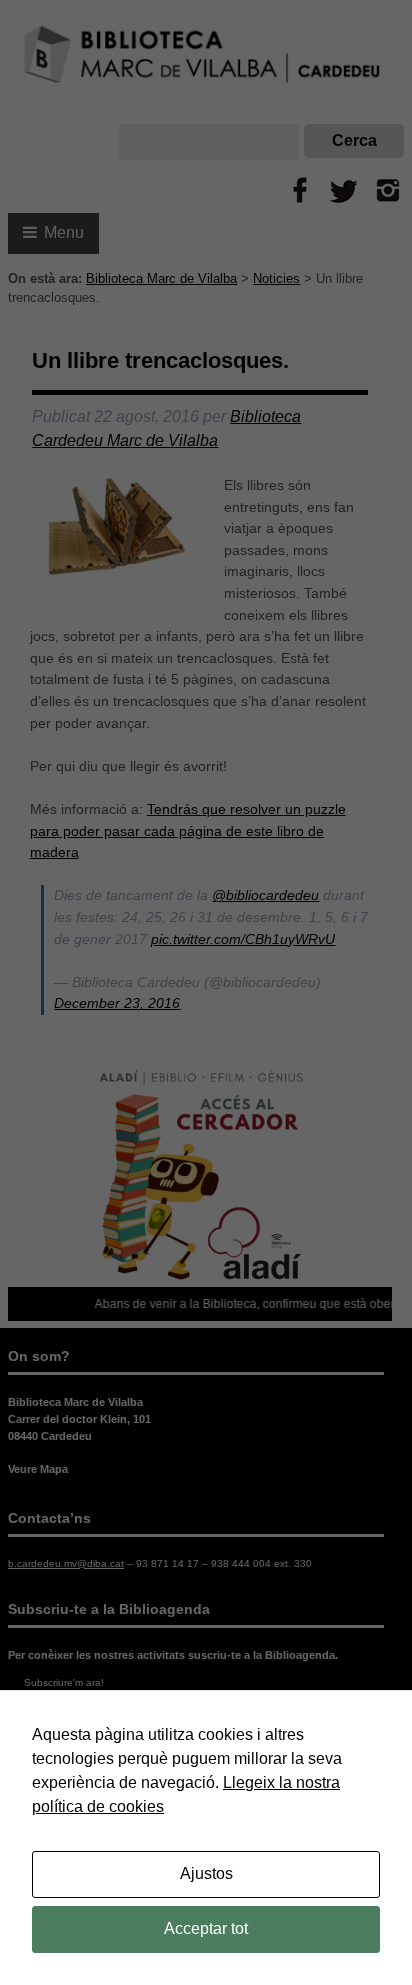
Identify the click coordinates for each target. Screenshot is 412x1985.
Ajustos (206, 1873)
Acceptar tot (206, 1928)
